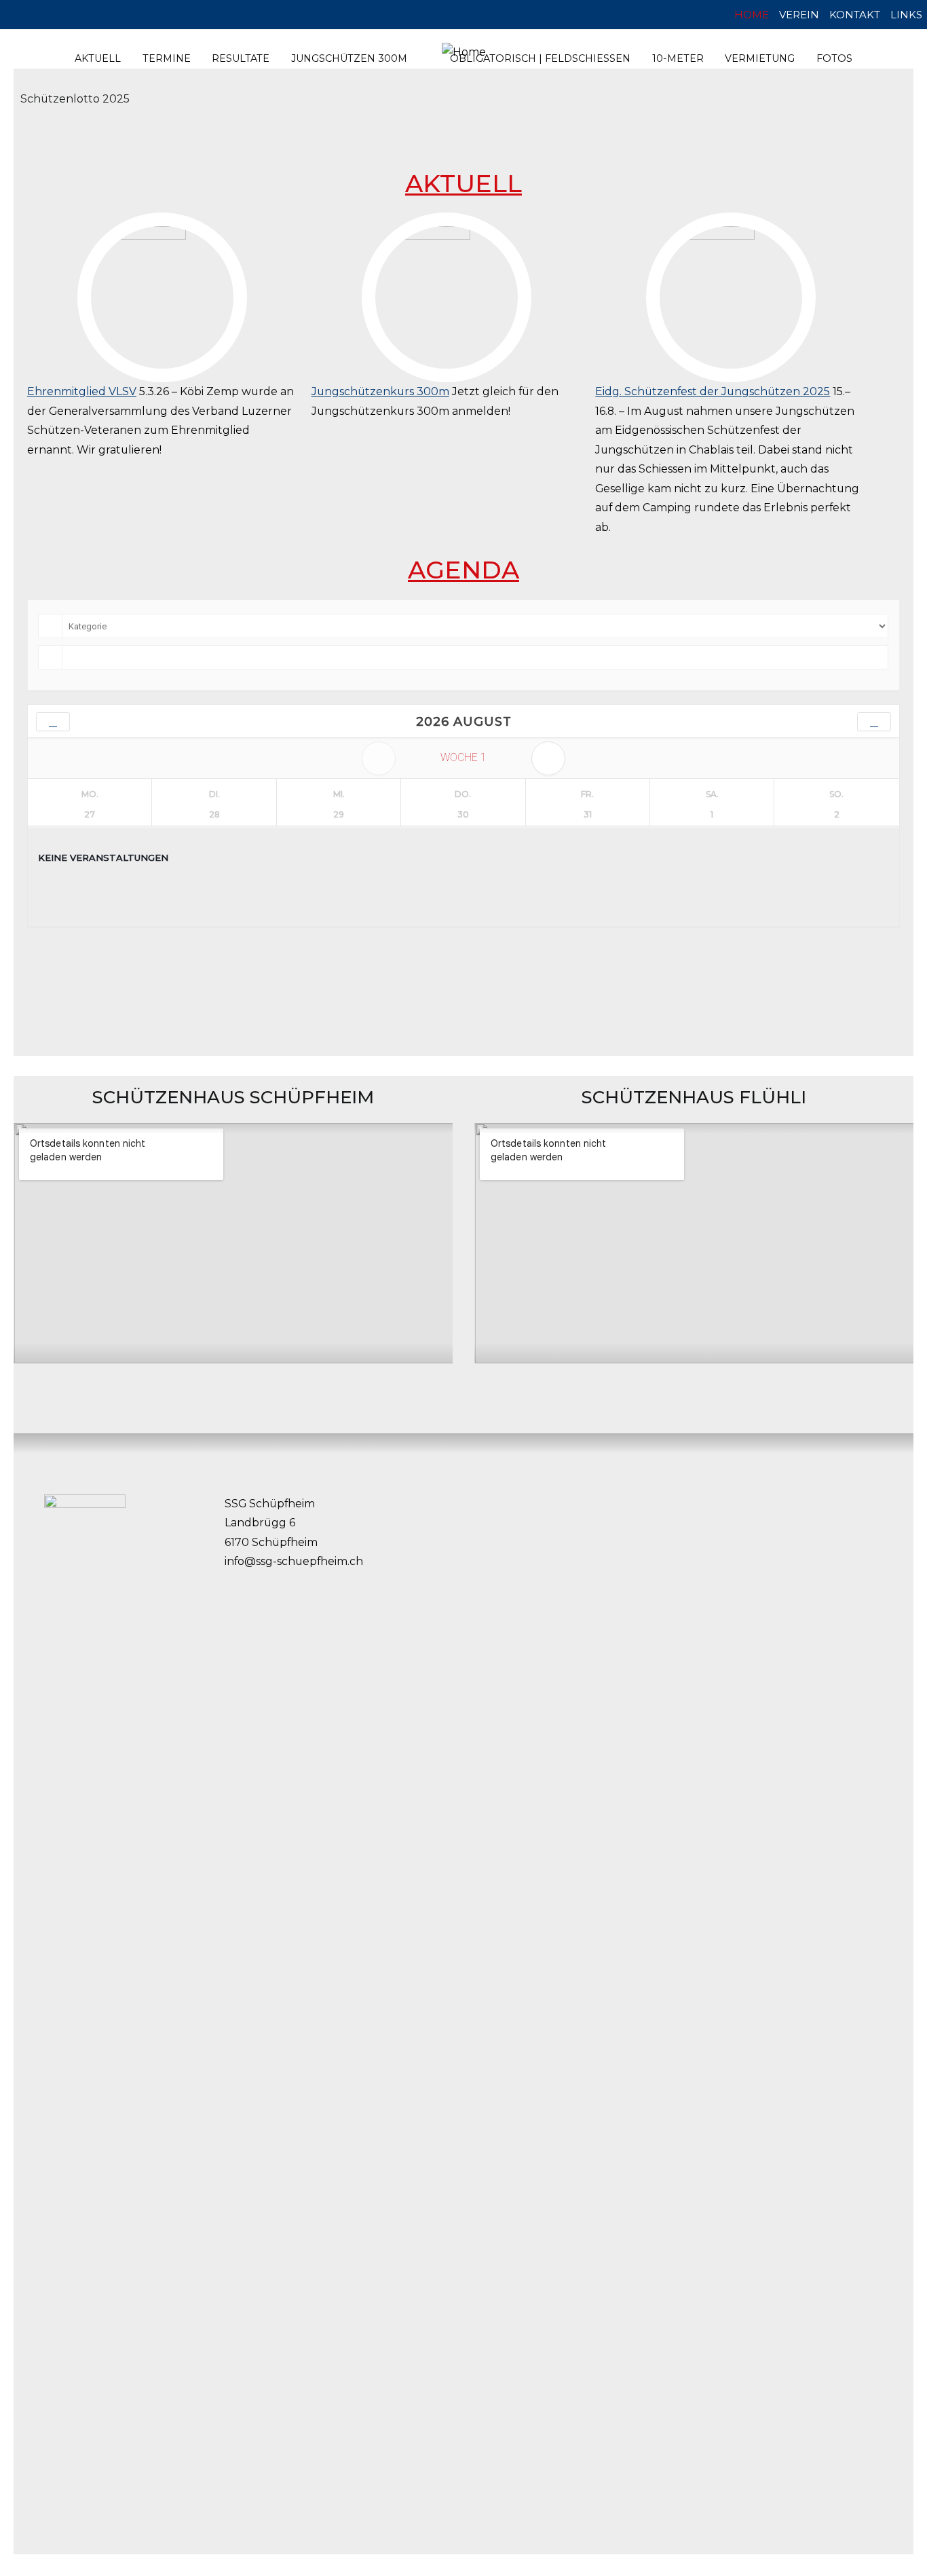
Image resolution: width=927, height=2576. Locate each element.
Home (752, 15)
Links (906, 15)
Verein (799, 15)
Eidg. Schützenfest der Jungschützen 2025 (713, 391)
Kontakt (855, 15)
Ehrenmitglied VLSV (82, 391)
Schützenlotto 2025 (75, 99)
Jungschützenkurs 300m (380, 391)
